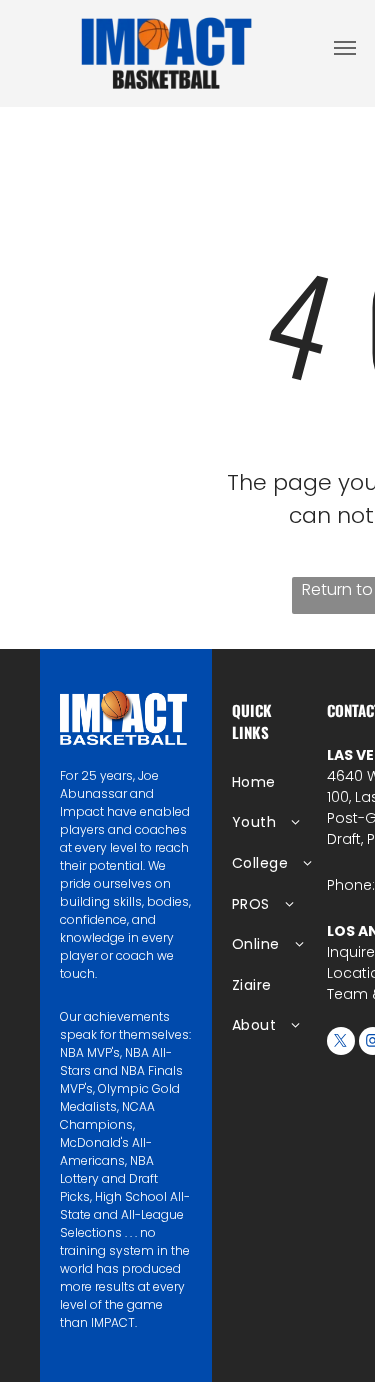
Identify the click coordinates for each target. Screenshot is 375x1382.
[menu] (345, 48)
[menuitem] (296, 782)
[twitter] (341, 1043)
